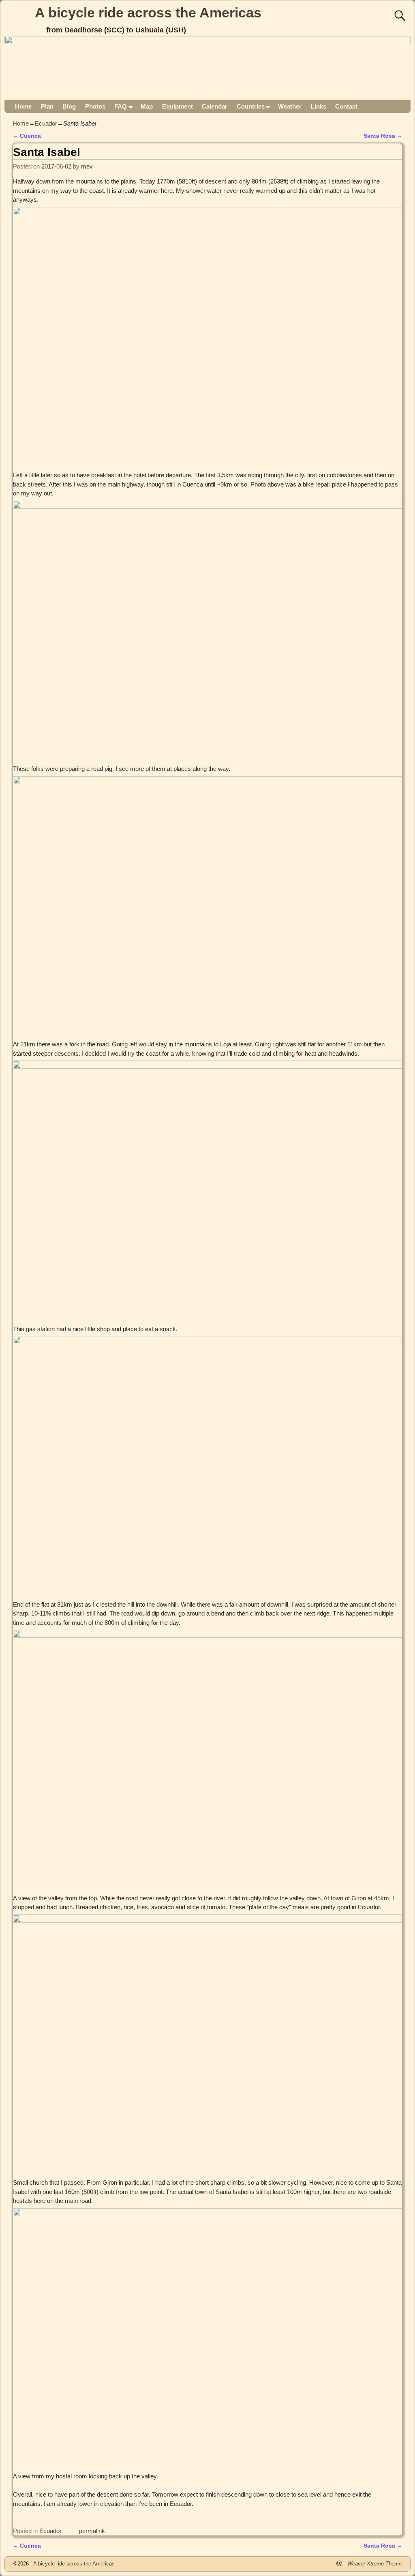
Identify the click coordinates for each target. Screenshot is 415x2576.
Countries (251, 106)
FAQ (121, 106)
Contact (346, 106)
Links (319, 106)
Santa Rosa (383, 136)
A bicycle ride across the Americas (148, 13)
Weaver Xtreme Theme (374, 2564)
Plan (47, 106)
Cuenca (27, 136)
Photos (95, 106)
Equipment (178, 106)
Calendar (215, 106)
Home (23, 106)
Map (147, 106)
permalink (92, 2531)
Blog (69, 106)
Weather (290, 106)
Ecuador (46, 123)
